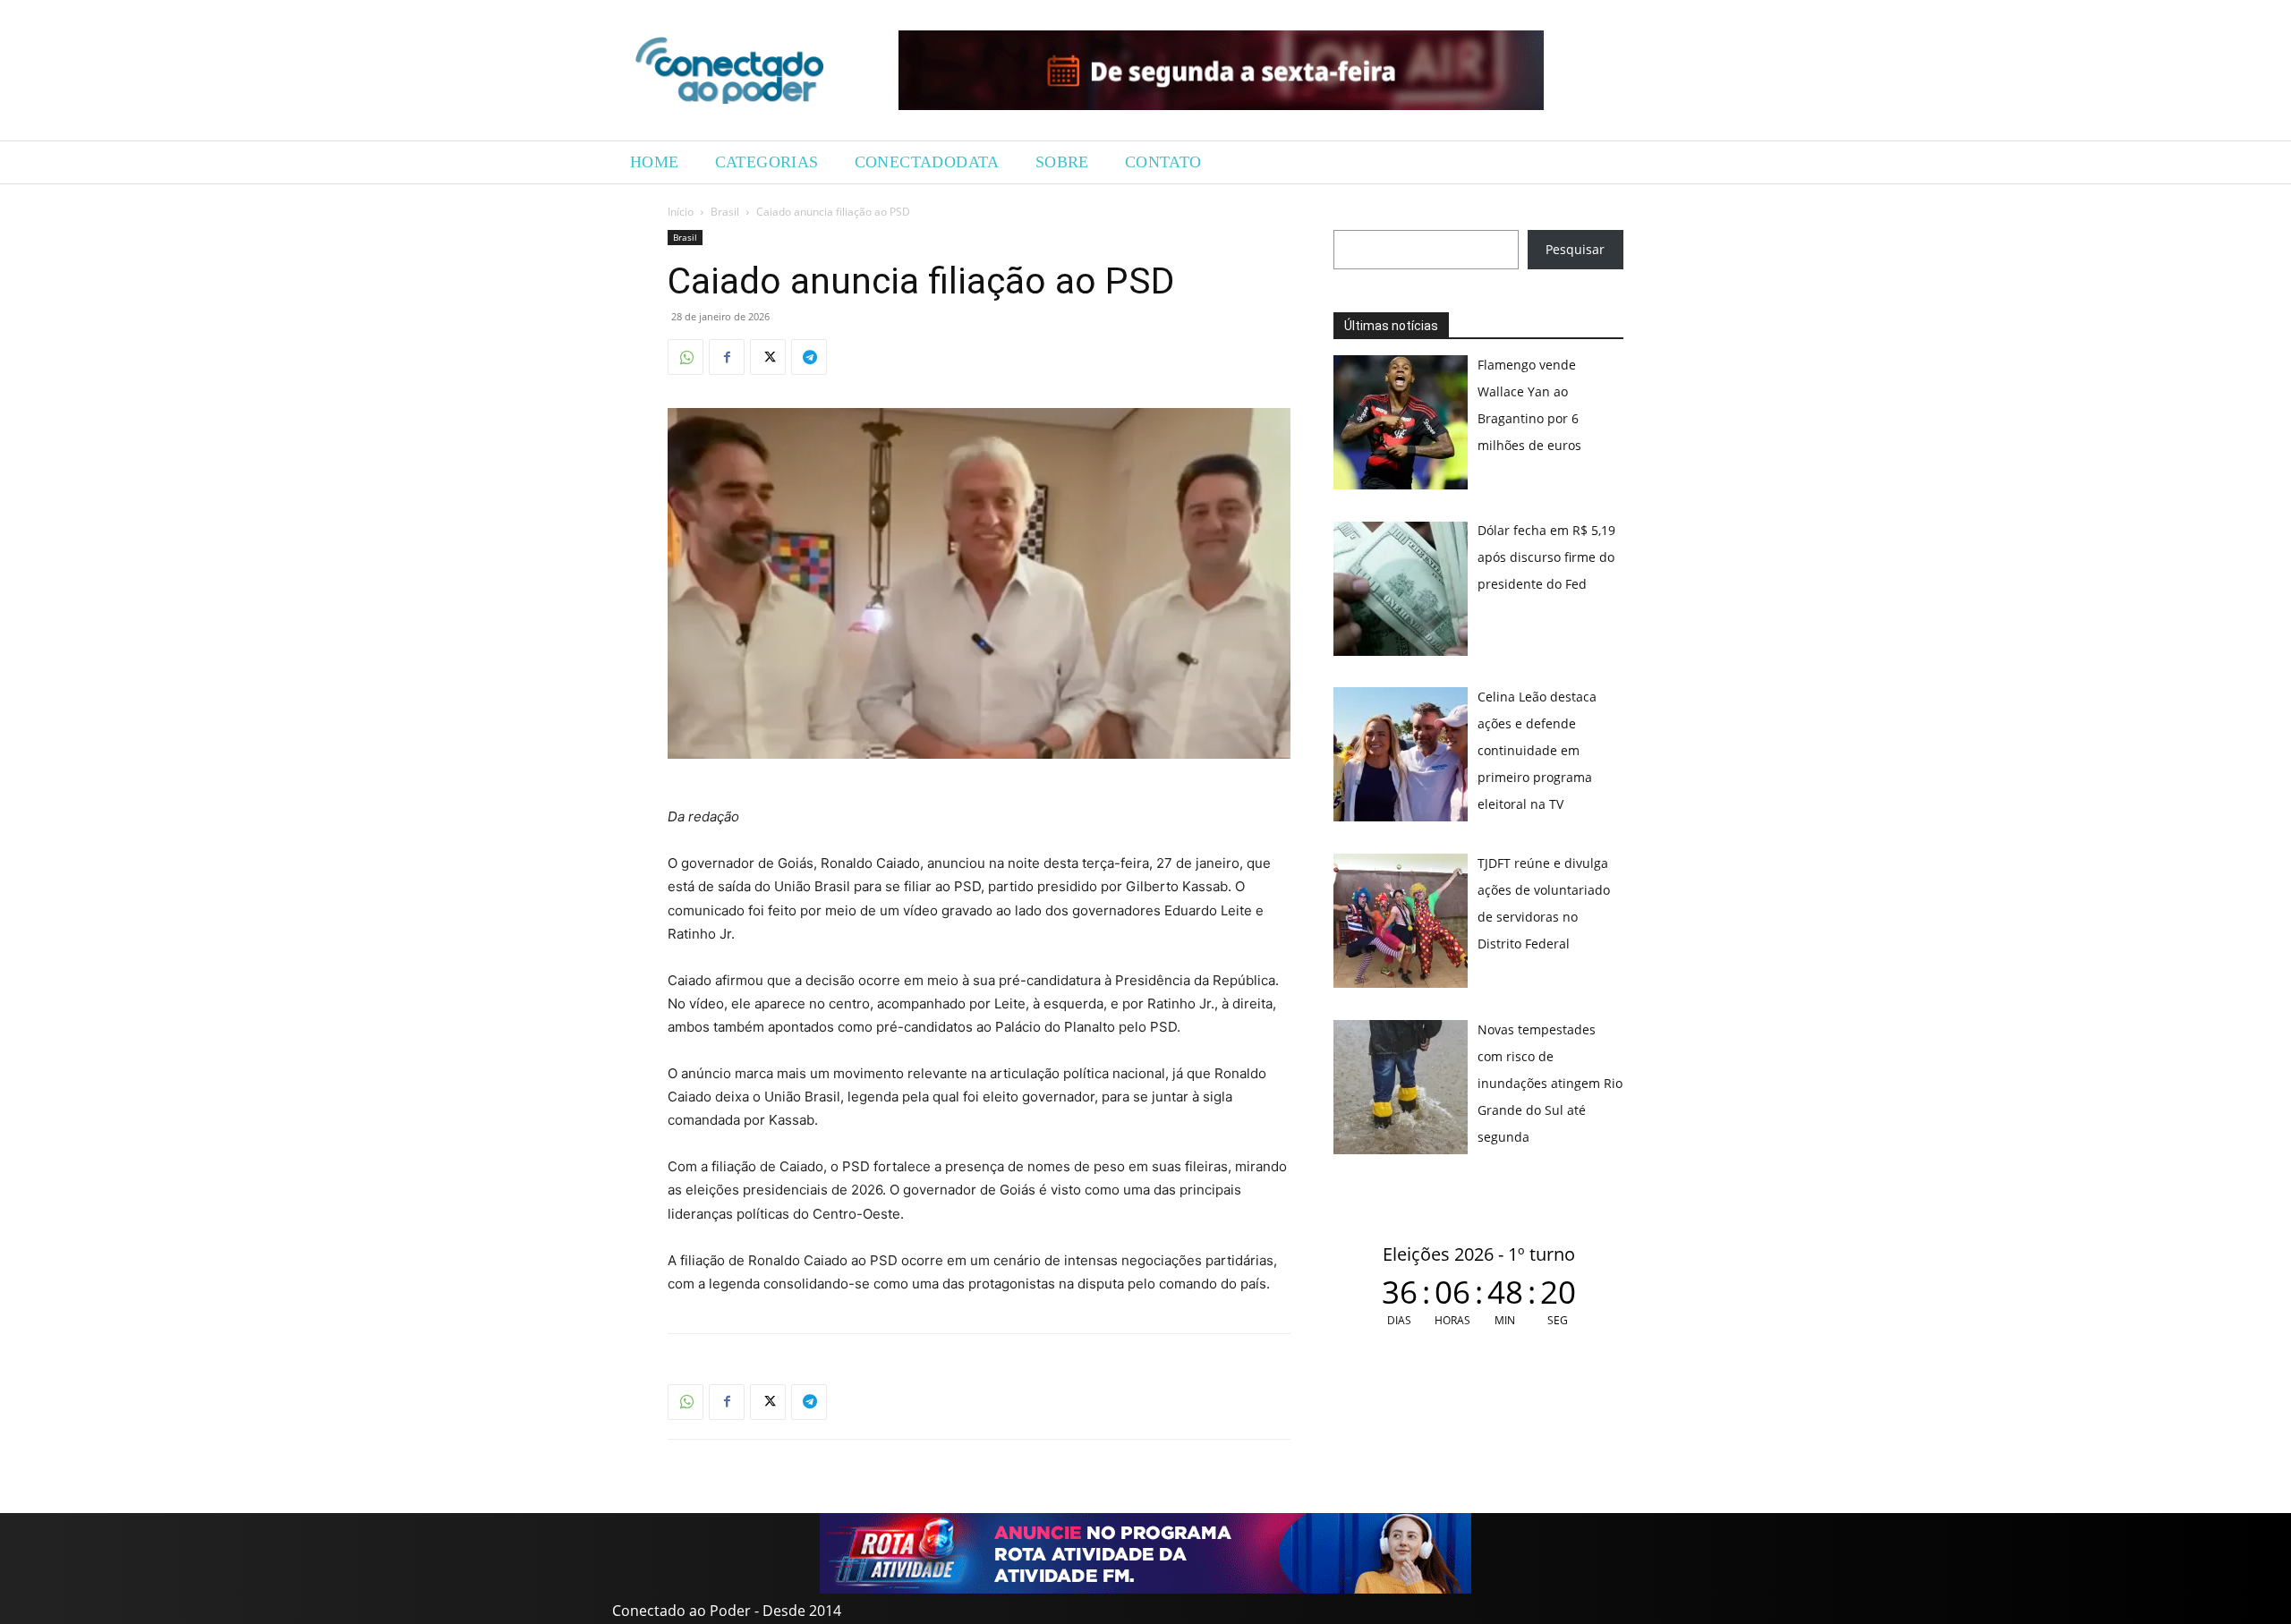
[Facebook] (727, 357)
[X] (768, 357)
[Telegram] (809, 357)
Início (681, 212)
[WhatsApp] (686, 357)
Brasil (725, 212)
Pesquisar (1575, 249)
